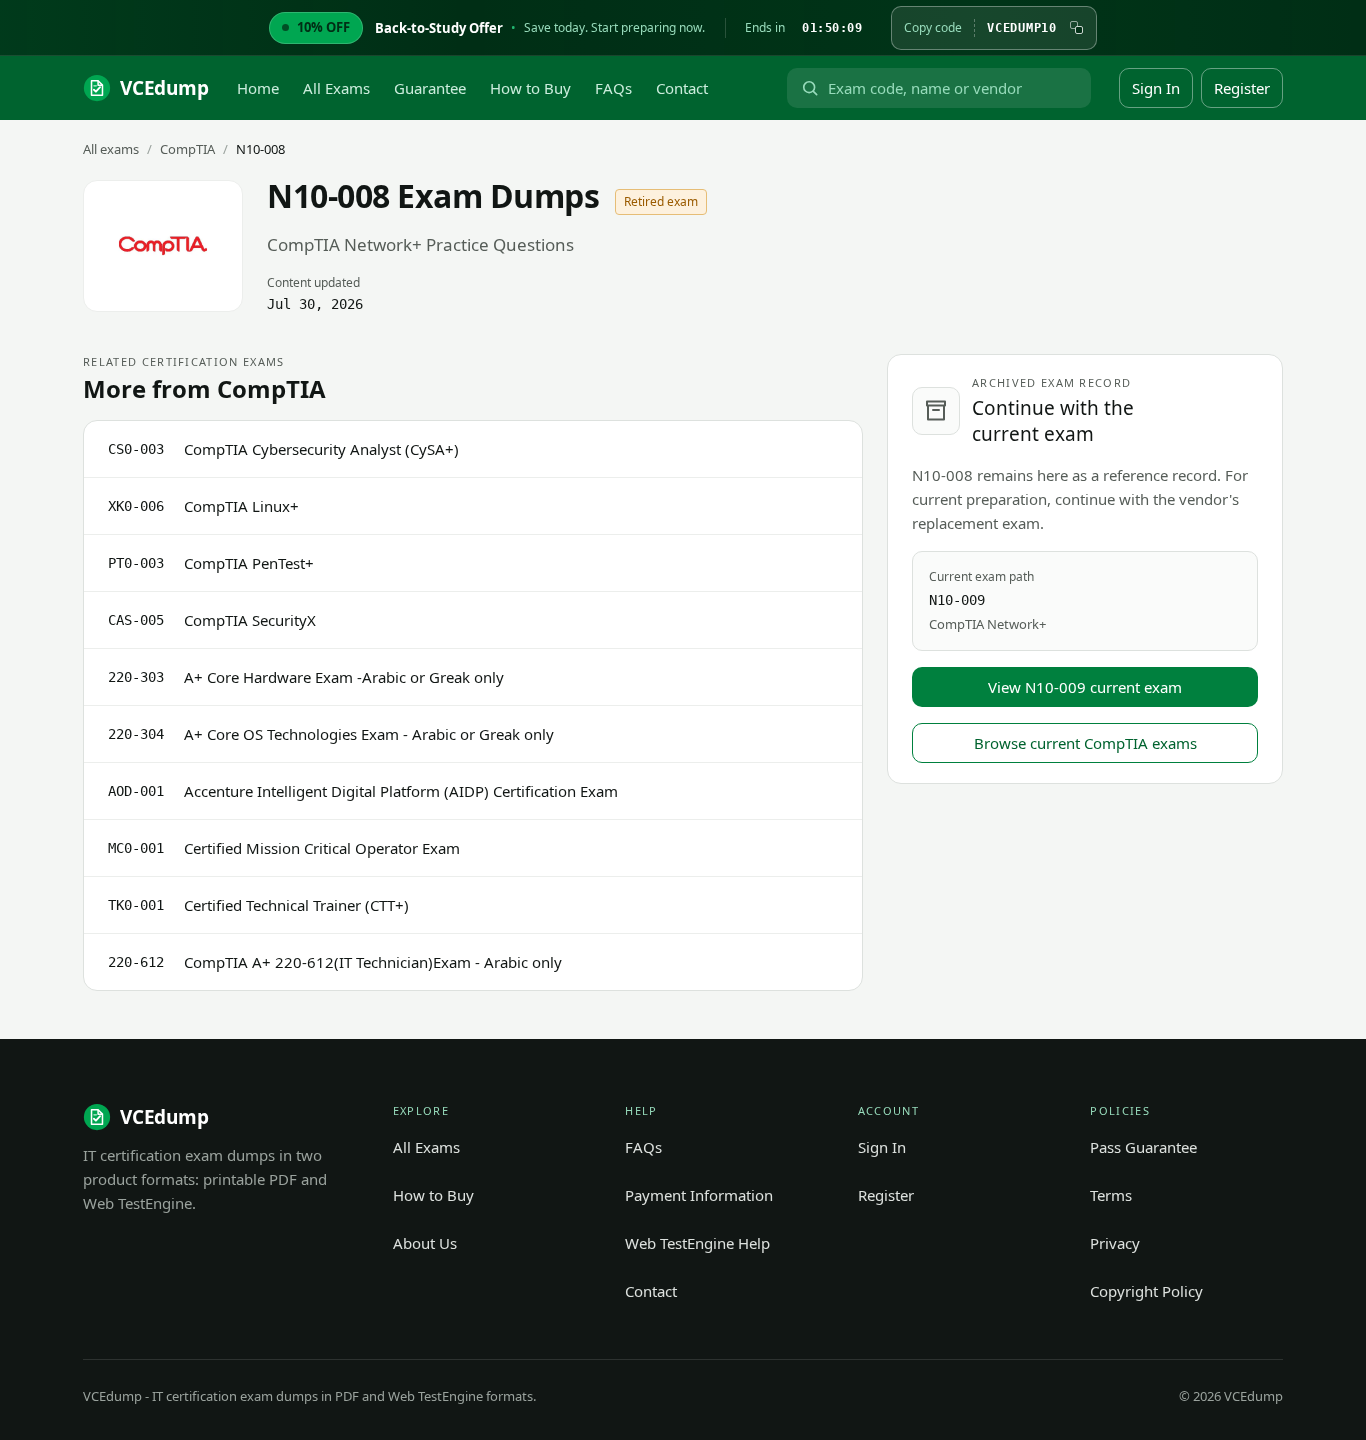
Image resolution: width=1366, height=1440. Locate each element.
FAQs (613, 88)
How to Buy (530, 88)
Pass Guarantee (1143, 1147)
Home (258, 88)
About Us (425, 1243)
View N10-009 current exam (1085, 687)
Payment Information (699, 1195)
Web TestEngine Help (697, 1243)
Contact (682, 88)
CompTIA (187, 149)
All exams (111, 149)
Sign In (1156, 88)
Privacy (1115, 1243)
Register (1242, 88)
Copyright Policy (1146, 1291)
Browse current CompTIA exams (1085, 743)
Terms (1111, 1195)
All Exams (336, 88)
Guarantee (430, 88)
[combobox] (955, 88)
